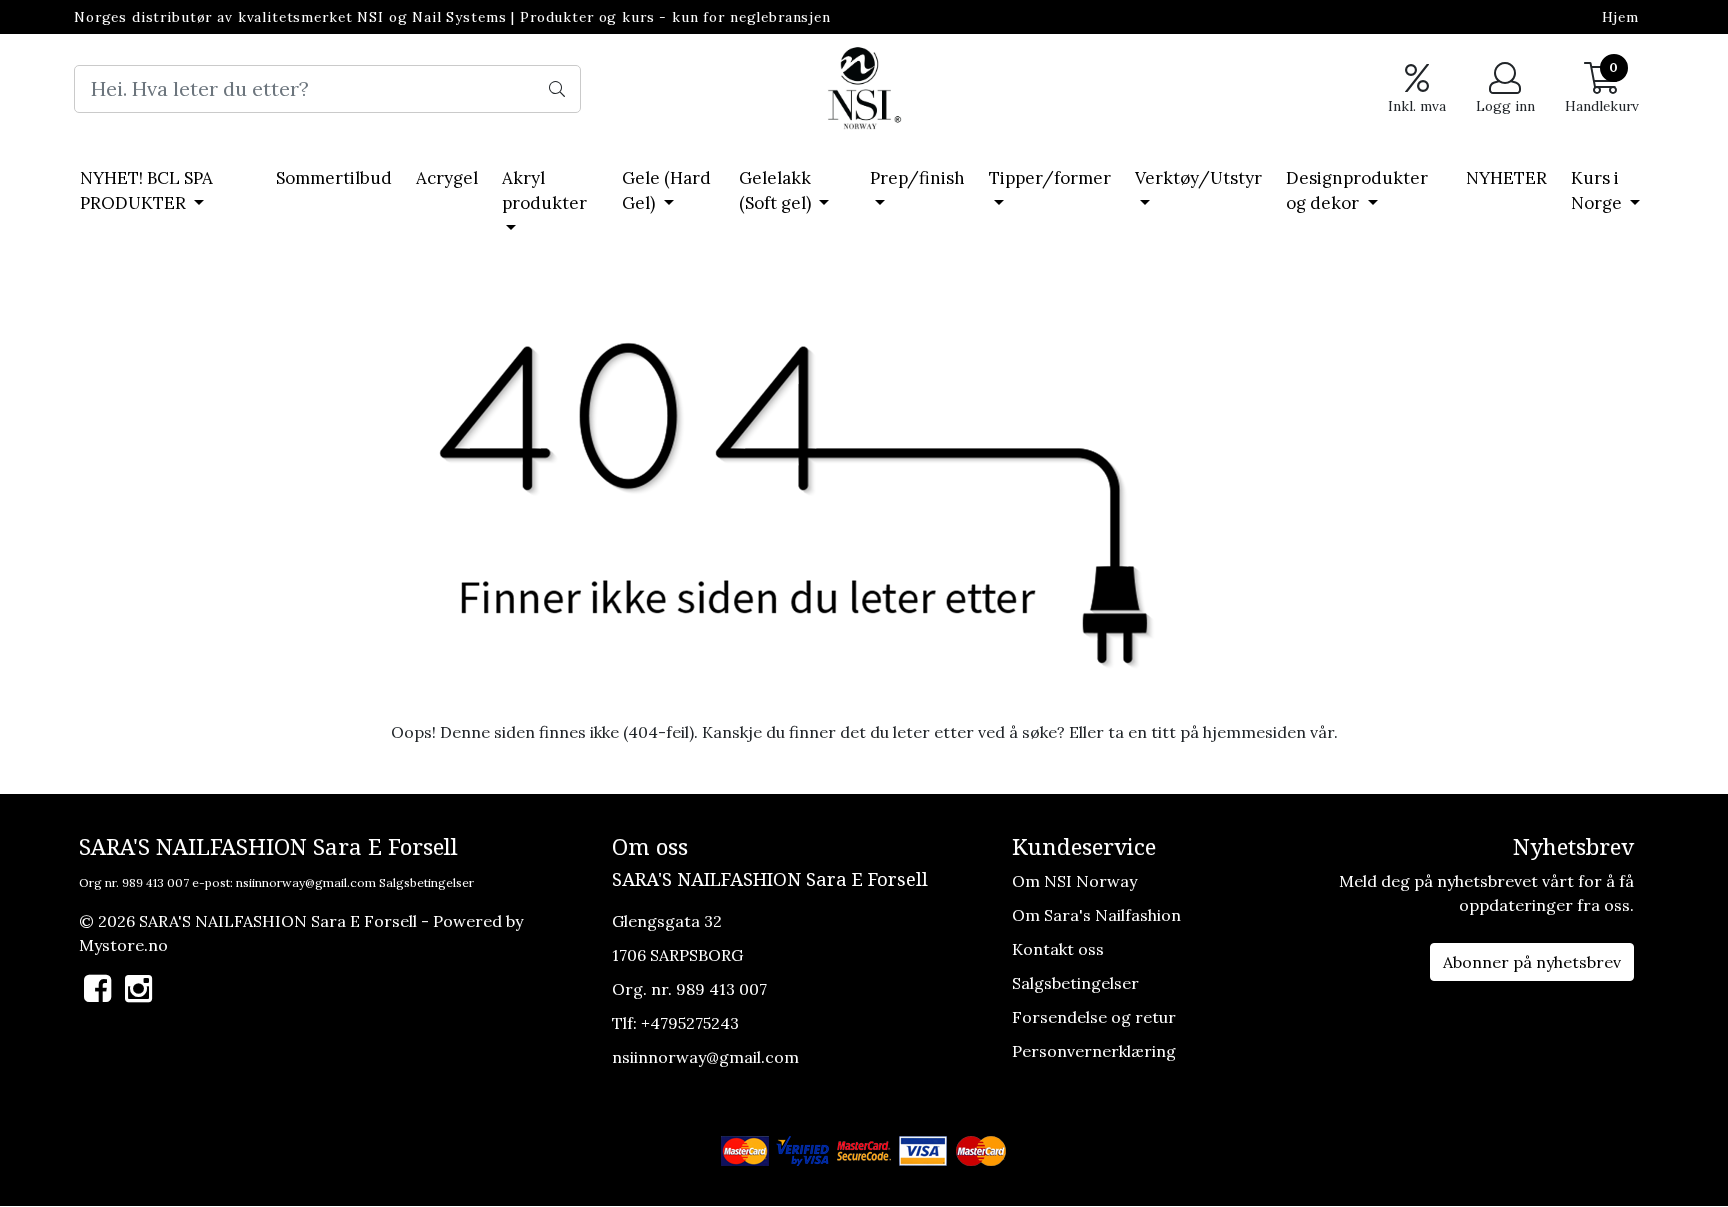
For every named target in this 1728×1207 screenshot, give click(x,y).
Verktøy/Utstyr (1198, 178)
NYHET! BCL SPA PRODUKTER (146, 191)
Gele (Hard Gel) (666, 191)
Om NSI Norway (1074, 881)
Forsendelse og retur (1094, 1017)
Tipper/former (1050, 178)
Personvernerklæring (1094, 1051)
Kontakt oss (1058, 949)
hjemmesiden (1254, 732)
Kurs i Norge (1598, 191)
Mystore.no (123, 945)
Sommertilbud (334, 178)
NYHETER (1506, 178)
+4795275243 (690, 1023)
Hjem (1620, 17)
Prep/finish (917, 178)
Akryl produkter (544, 191)
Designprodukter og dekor (1357, 191)
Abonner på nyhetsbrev (1532, 962)
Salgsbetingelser (426, 882)
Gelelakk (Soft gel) (777, 191)
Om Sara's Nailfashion (1096, 915)
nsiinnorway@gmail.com (306, 882)
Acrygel (447, 178)
